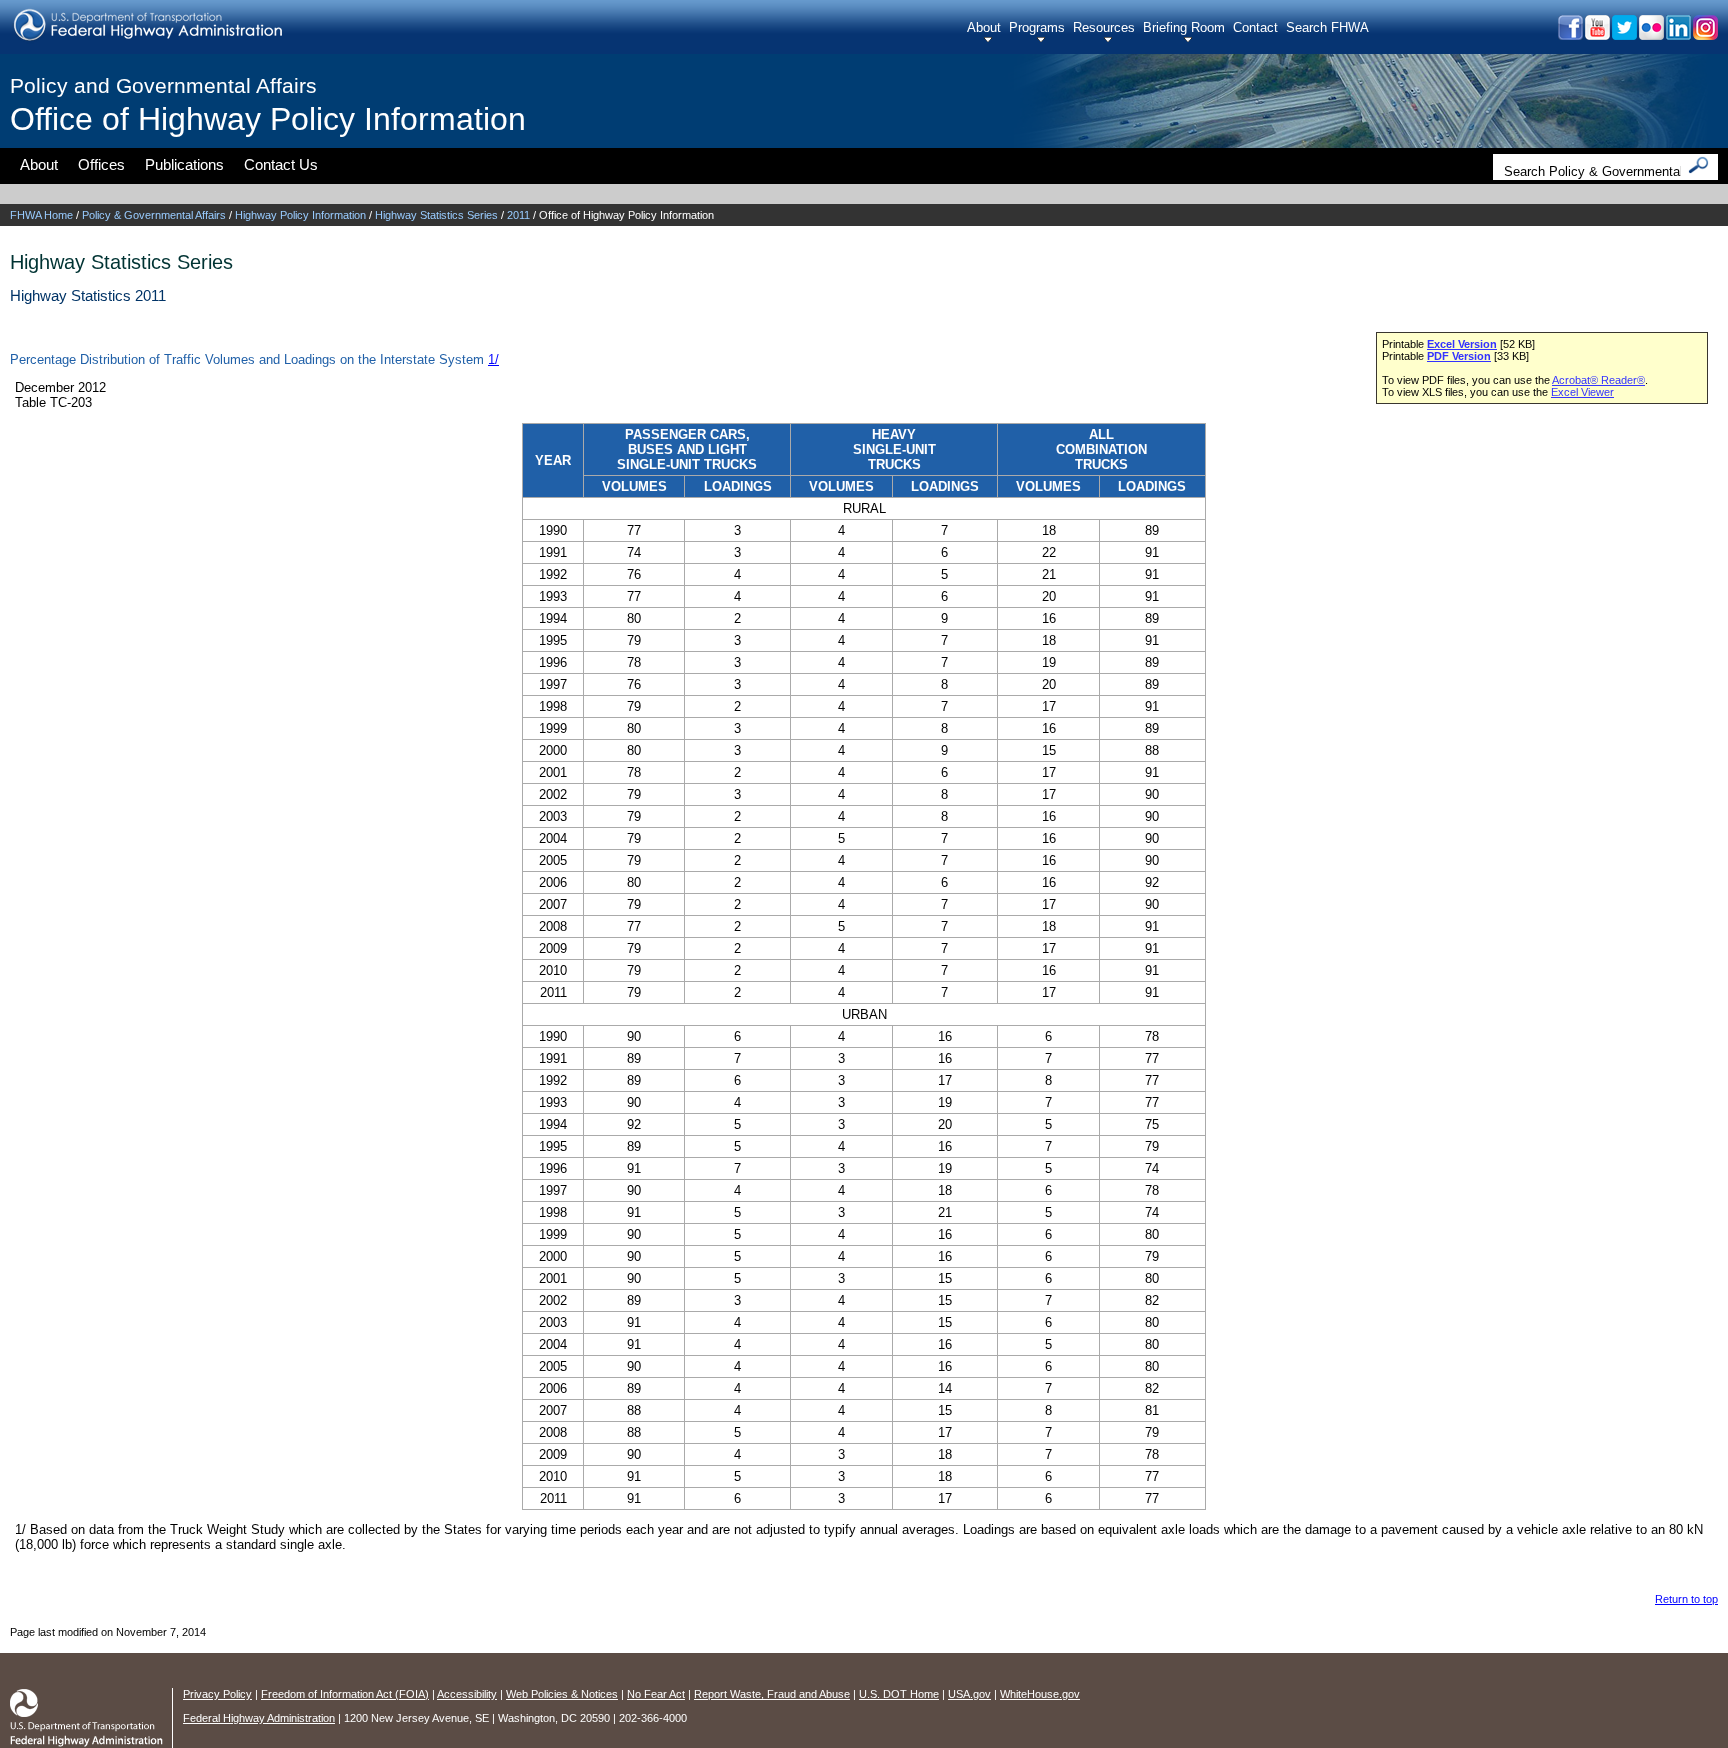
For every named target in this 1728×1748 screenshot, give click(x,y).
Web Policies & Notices (562, 1694)
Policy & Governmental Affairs (154, 215)
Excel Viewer (1582, 392)
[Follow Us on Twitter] (1623, 34)
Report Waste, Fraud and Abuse (772, 1694)
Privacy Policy (217, 1694)
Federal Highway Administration (259, 1718)
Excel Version (1462, 344)
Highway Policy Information (300, 215)
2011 (518, 215)
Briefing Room (1184, 27)
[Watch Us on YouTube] (1596, 34)
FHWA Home (41, 215)
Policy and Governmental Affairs (163, 85)
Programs (1037, 27)
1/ (493, 359)
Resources (1104, 27)
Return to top (1686, 1599)
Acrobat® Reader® (1598, 380)
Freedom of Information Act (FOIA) (345, 1694)
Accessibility (467, 1694)
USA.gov (969, 1694)
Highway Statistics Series (436, 215)
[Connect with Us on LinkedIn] (1677, 34)
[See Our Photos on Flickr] (1650, 34)
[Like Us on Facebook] (1569, 34)
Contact (1255, 27)
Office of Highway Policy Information (268, 119)
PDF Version (1459, 356)
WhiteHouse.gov (1040, 1694)
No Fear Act (656, 1694)
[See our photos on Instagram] (1704, 34)
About (984, 27)
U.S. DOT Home (899, 1694)
